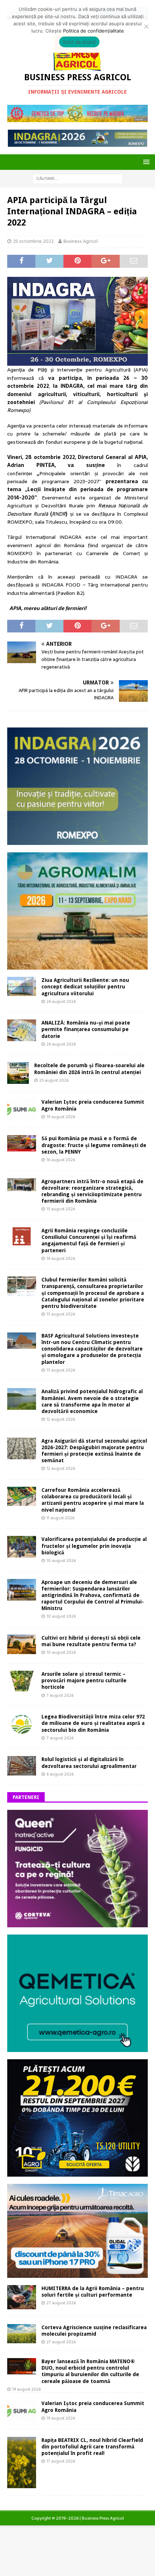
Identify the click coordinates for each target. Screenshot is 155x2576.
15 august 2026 (61, 1209)
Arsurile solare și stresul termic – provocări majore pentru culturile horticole (84, 1680)
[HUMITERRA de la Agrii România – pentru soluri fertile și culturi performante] (22, 2297)
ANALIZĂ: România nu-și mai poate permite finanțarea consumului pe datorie (86, 1029)
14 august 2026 (61, 1258)
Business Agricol (81, 241)
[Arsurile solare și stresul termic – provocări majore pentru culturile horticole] (22, 1681)
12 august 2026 (61, 1419)
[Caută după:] (77, 178)
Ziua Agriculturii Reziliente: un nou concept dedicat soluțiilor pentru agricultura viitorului (85, 987)
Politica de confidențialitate (94, 31)
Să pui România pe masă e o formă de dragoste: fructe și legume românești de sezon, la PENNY (94, 1145)
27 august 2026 (61, 2303)
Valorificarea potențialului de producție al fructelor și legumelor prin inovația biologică (94, 1546)
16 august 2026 (61, 1160)
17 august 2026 (61, 2461)
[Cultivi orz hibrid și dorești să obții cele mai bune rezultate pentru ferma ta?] (22, 1644)
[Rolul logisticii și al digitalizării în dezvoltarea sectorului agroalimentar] (22, 1766)
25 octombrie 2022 (33, 241)
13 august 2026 (61, 1314)
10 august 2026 (61, 1560)
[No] (146, 26)
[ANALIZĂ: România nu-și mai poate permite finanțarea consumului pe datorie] (22, 1030)
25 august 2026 (54, 1080)
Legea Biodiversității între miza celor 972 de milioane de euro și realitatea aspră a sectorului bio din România (93, 1723)
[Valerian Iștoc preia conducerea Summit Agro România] (22, 1109)
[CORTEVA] (77, 1923)
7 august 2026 (60, 1695)
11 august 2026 (60, 1518)
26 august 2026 (61, 1001)
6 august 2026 (60, 1774)
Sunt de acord (79, 42)
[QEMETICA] (77, 2048)
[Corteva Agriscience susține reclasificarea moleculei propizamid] (22, 2334)
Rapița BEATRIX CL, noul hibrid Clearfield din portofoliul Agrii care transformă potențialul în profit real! (92, 2447)
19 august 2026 (61, 1117)
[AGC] (77, 2172)
